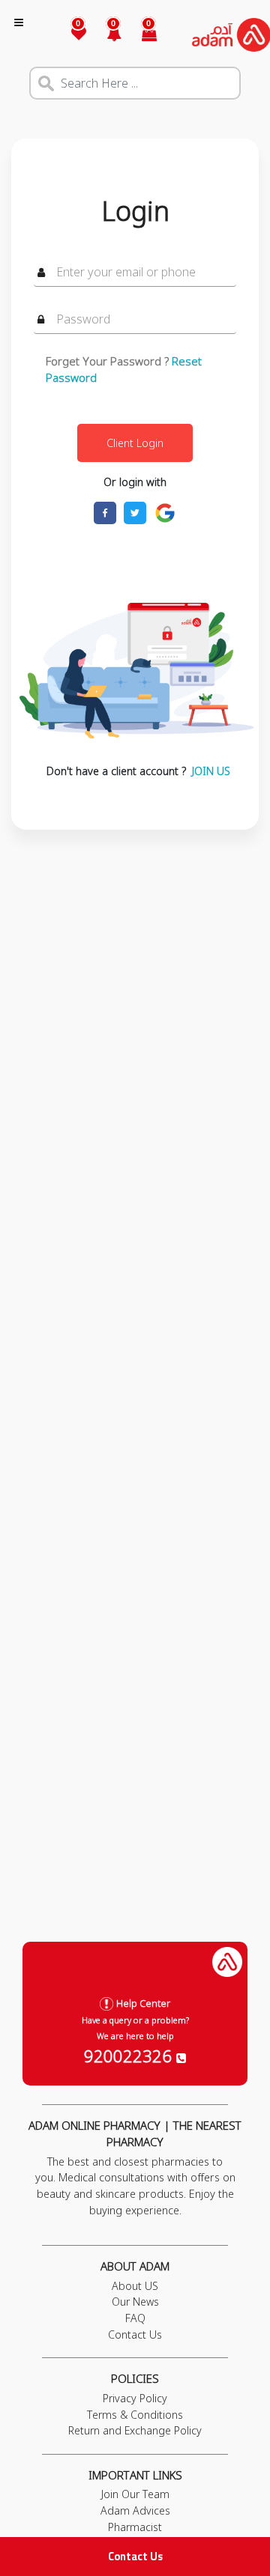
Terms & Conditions (135, 2415)
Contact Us (135, 2556)
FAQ (135, 2318)
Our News (135, 2302)
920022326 (130, 2056)
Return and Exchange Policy (135, 2430)
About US (135, 2286)
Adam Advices (135, 2510)
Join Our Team (135, 2494)
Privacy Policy (135, 2398)
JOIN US (211, 771)
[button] (105, 35)
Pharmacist (135, 2527)
